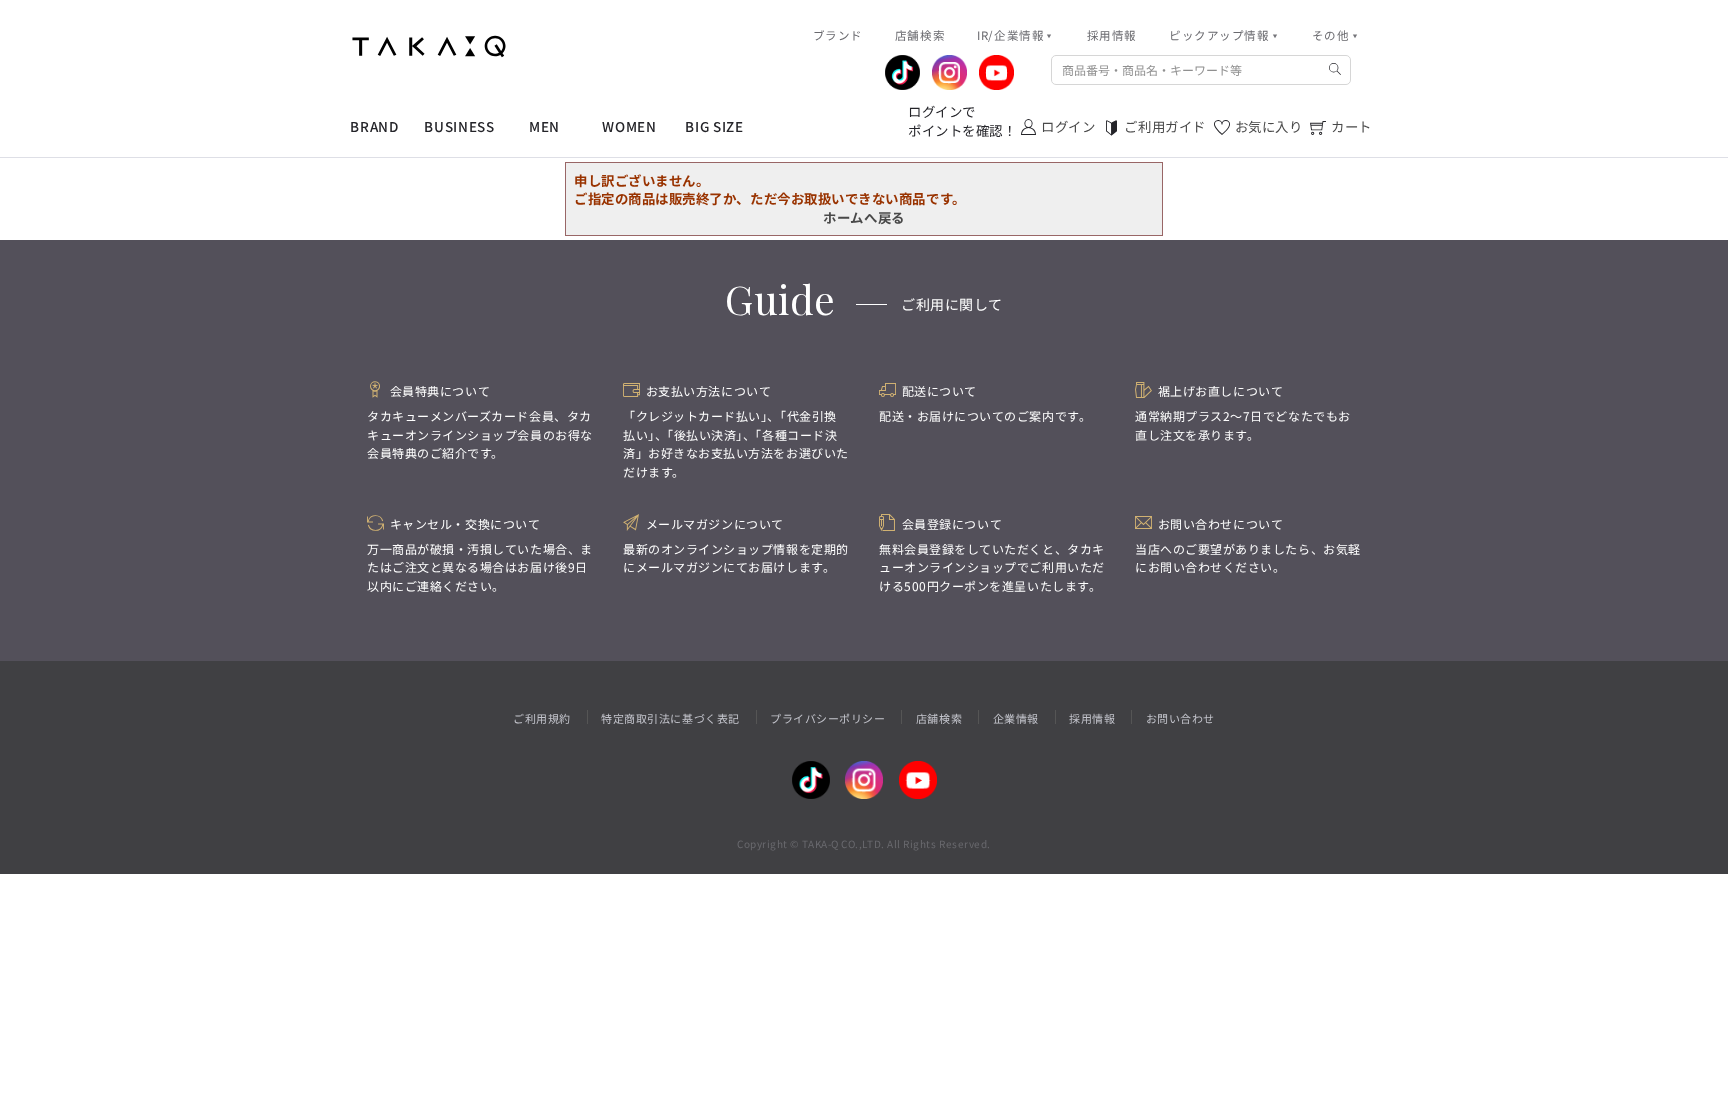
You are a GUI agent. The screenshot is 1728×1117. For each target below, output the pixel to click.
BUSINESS (459, 126)
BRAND (374, 126)
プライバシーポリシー (827, 718)
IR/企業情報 (1010, 35)
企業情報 (1016, 718)
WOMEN (629, 126)
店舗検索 (939, 718)
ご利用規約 (542, 718)
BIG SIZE (714, 126)
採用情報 (1092, 718)
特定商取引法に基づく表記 (670, 718)
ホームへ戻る (863, 217)
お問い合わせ (1180, 718)
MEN (544, 126)
